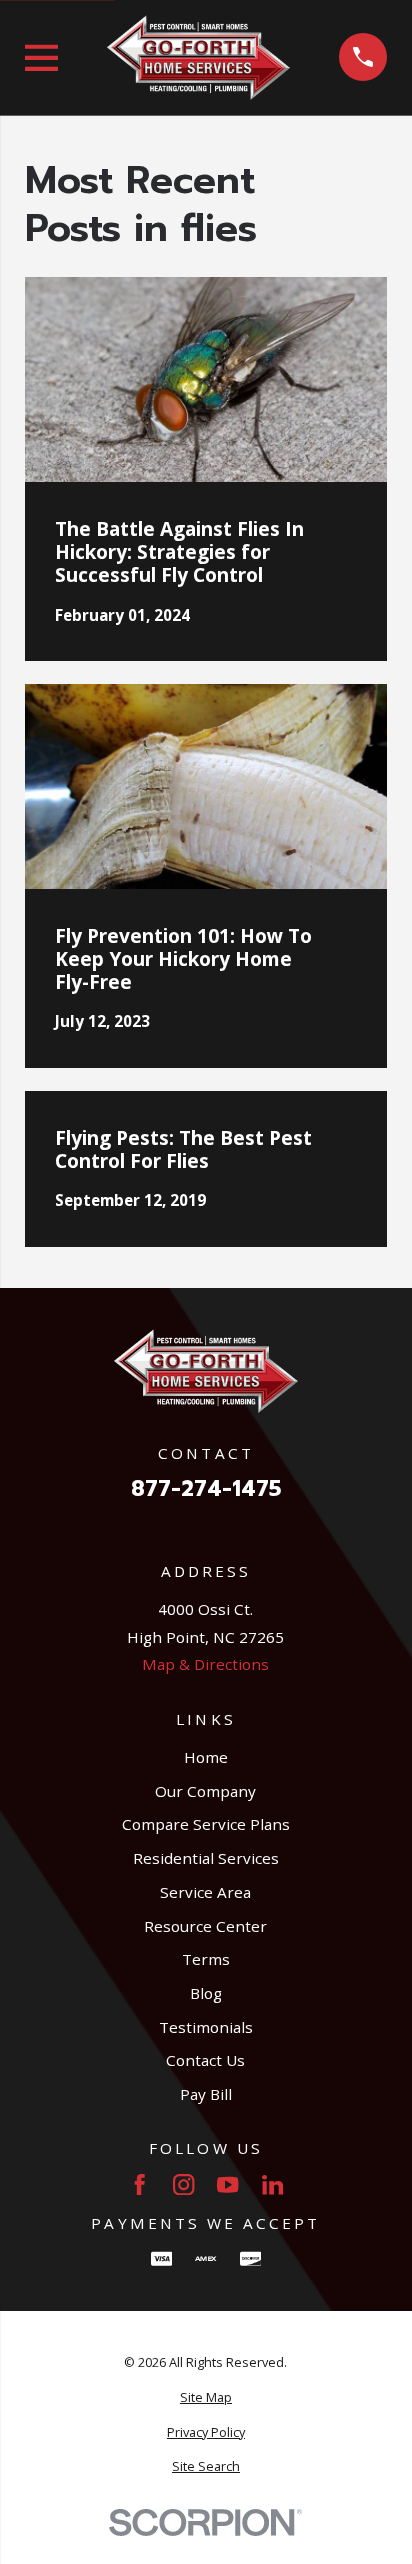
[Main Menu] (42, 58)
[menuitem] (206, 2397)
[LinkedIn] (272, 2184)
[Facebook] (139, 2184)
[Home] (198, 57)
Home (206, 1757)
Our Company (205, 1791)
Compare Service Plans (206, 1824)
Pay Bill (206, 2094)
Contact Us (205, 2060)
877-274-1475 (206, 1489)
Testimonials (206, 2027)
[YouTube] (227, 2184)
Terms (206, 1959)
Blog (206, 1993)
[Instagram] (183, 2184)
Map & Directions (205, 1664)
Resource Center (205, 1926)
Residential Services (206, 1858)
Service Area (205, 1892)
